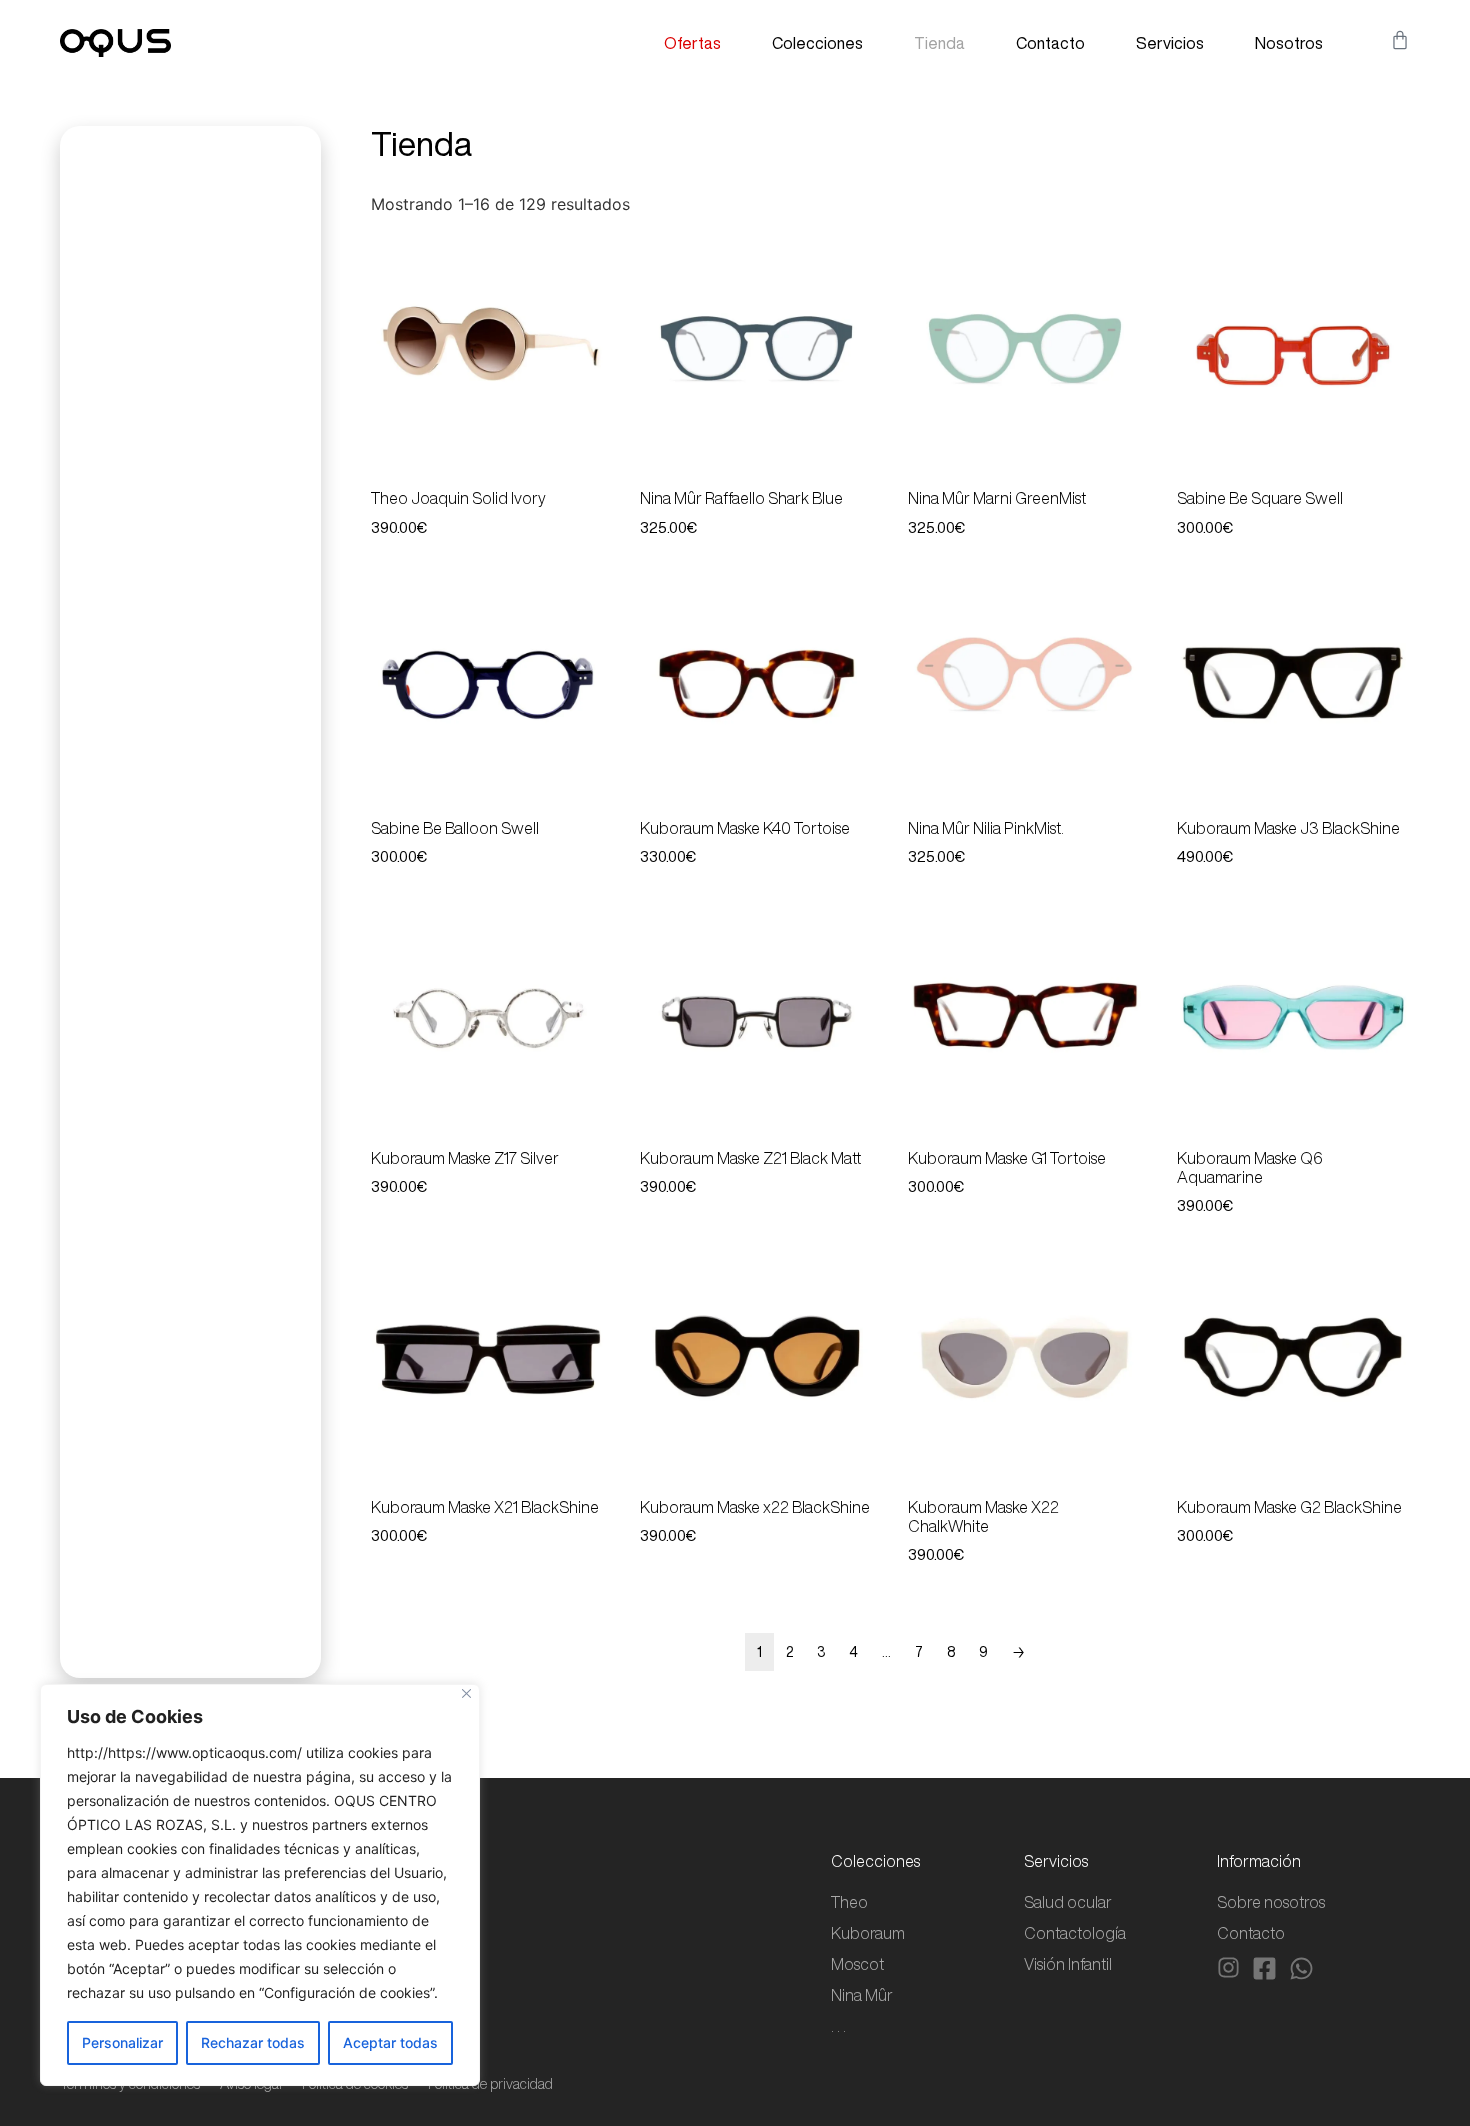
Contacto (1050, 43)
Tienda (939, 43)
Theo (849, 1902)
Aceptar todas (390, 2042)
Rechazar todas (253, 2042)
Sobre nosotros (1271, 1902)
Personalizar (122, 2042)
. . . (838, 2026)
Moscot (857, 1964)
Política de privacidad (490, 2084)
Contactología (1075, 1933)
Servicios (1170, 43)
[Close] (466, 1693)
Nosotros (1289, 43)
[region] (260, 1885)
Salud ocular (1068, 1902)
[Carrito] (1400, 40)
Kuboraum (868, 1933)
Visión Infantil (1068, 1964)
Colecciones (817, 43)
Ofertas (692, 43)
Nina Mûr (862, 1995)
